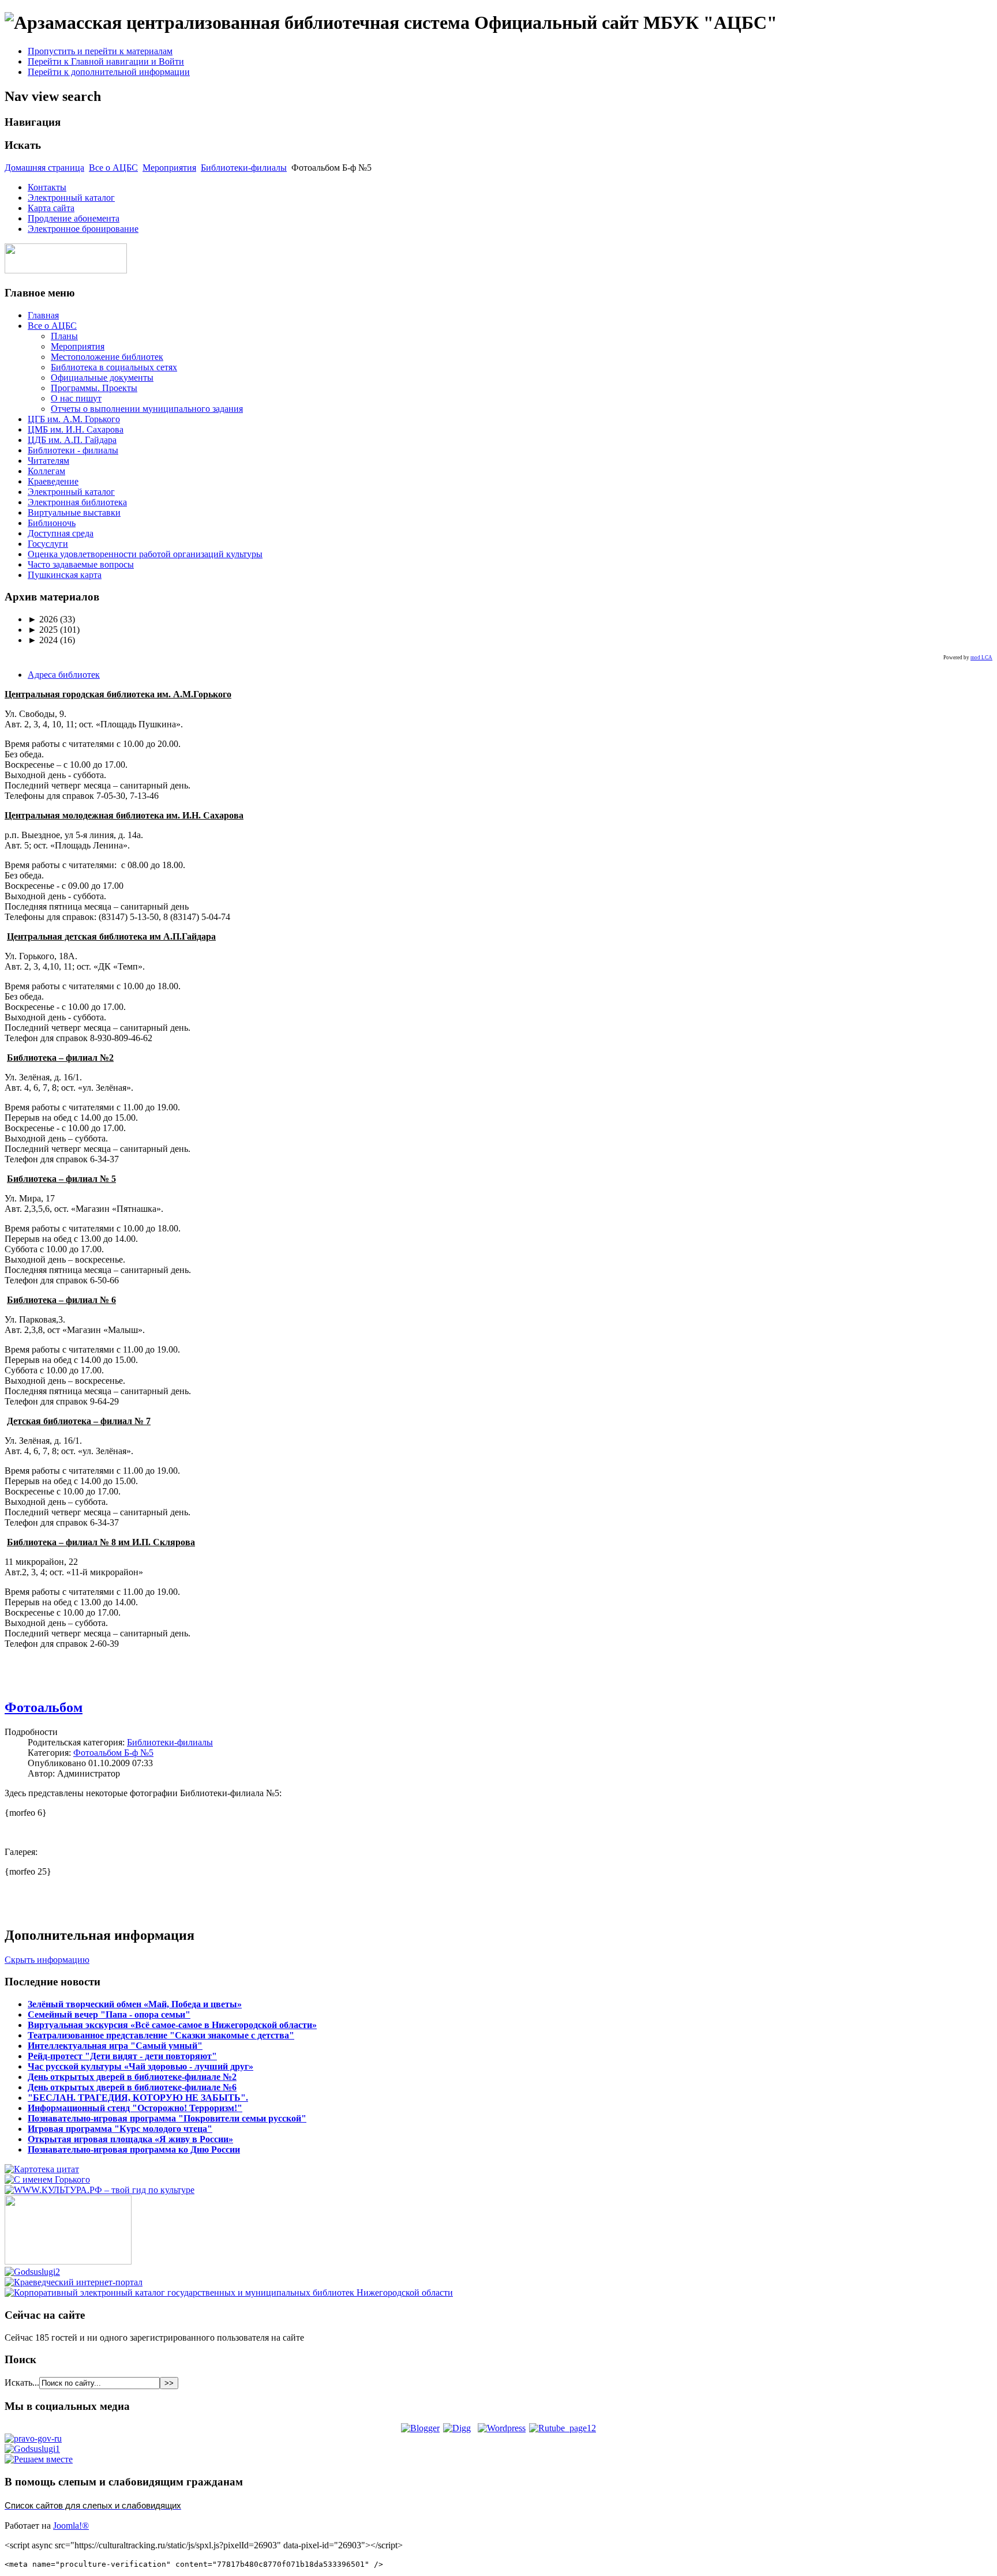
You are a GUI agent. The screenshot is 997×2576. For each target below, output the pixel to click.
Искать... (22, 2382)
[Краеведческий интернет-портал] (74, 2282)
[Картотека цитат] (42, 2169)
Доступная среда (61, 533)
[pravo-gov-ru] (33, 2438)
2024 (43, 640)
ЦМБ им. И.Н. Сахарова (76, 429)
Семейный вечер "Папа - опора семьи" (109, 2014)
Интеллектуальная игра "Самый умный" (115, 2046)
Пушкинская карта (65, 575)
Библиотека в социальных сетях (114, 367)
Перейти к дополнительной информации (109, 72)
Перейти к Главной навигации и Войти (106, 61)
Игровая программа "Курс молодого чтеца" (120, 2129)
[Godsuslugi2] (32, 2272)
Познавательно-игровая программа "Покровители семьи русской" (167, 2118)
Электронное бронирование (83, 229)
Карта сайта (51, 208)
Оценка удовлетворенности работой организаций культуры (145, 554)
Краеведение (53, 481)
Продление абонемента (74, 218)
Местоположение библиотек (107, 357)
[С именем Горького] (47, 2179)
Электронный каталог (71, 198)
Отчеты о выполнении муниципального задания (147, 409)
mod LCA (981, 658)
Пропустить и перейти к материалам (100, 51)
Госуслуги (48, 544)
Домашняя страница (44, 168)
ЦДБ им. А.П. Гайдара (72, 440)
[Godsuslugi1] (32, 2449)
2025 (43, 630)
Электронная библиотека (77, 502)
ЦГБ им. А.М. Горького (74, 419)
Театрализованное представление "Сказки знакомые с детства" (161, 2035)
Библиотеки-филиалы (244, 168)
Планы (64, 336)
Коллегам (46, 471)
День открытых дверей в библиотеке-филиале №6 (132, 2087)
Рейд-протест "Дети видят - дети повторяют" (122, 2056)
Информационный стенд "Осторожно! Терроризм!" (135, 2108)
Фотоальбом (44, 1707)
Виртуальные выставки (74, 512)
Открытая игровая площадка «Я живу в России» (130, 2139)
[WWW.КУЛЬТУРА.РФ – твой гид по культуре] (100, 2190)
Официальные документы (102, 378)
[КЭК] (229, 2293)
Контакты (47, 187)
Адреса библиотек (64, 675)
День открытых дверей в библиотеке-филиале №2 (132, 2077)
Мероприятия (169, 168)
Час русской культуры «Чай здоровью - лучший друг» (140, 2066)
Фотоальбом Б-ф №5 (113, 1753)
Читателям (48, 461)
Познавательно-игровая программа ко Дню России (134, 2149)
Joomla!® (71, 2526)
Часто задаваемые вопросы (81, 564)
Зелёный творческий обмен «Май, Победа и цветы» (135, 2004)
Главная (43, 315)
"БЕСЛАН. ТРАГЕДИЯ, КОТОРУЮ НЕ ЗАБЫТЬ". (138, 2098)
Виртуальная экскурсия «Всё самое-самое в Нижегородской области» (172, 2025)
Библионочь (52, 523)
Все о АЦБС (113, 168)
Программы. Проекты (94, 388)
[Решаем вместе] (39, 2459)
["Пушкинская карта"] (68, 2261)
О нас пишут (76, 398)
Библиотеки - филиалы (73, 450)
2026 (43, 619)
